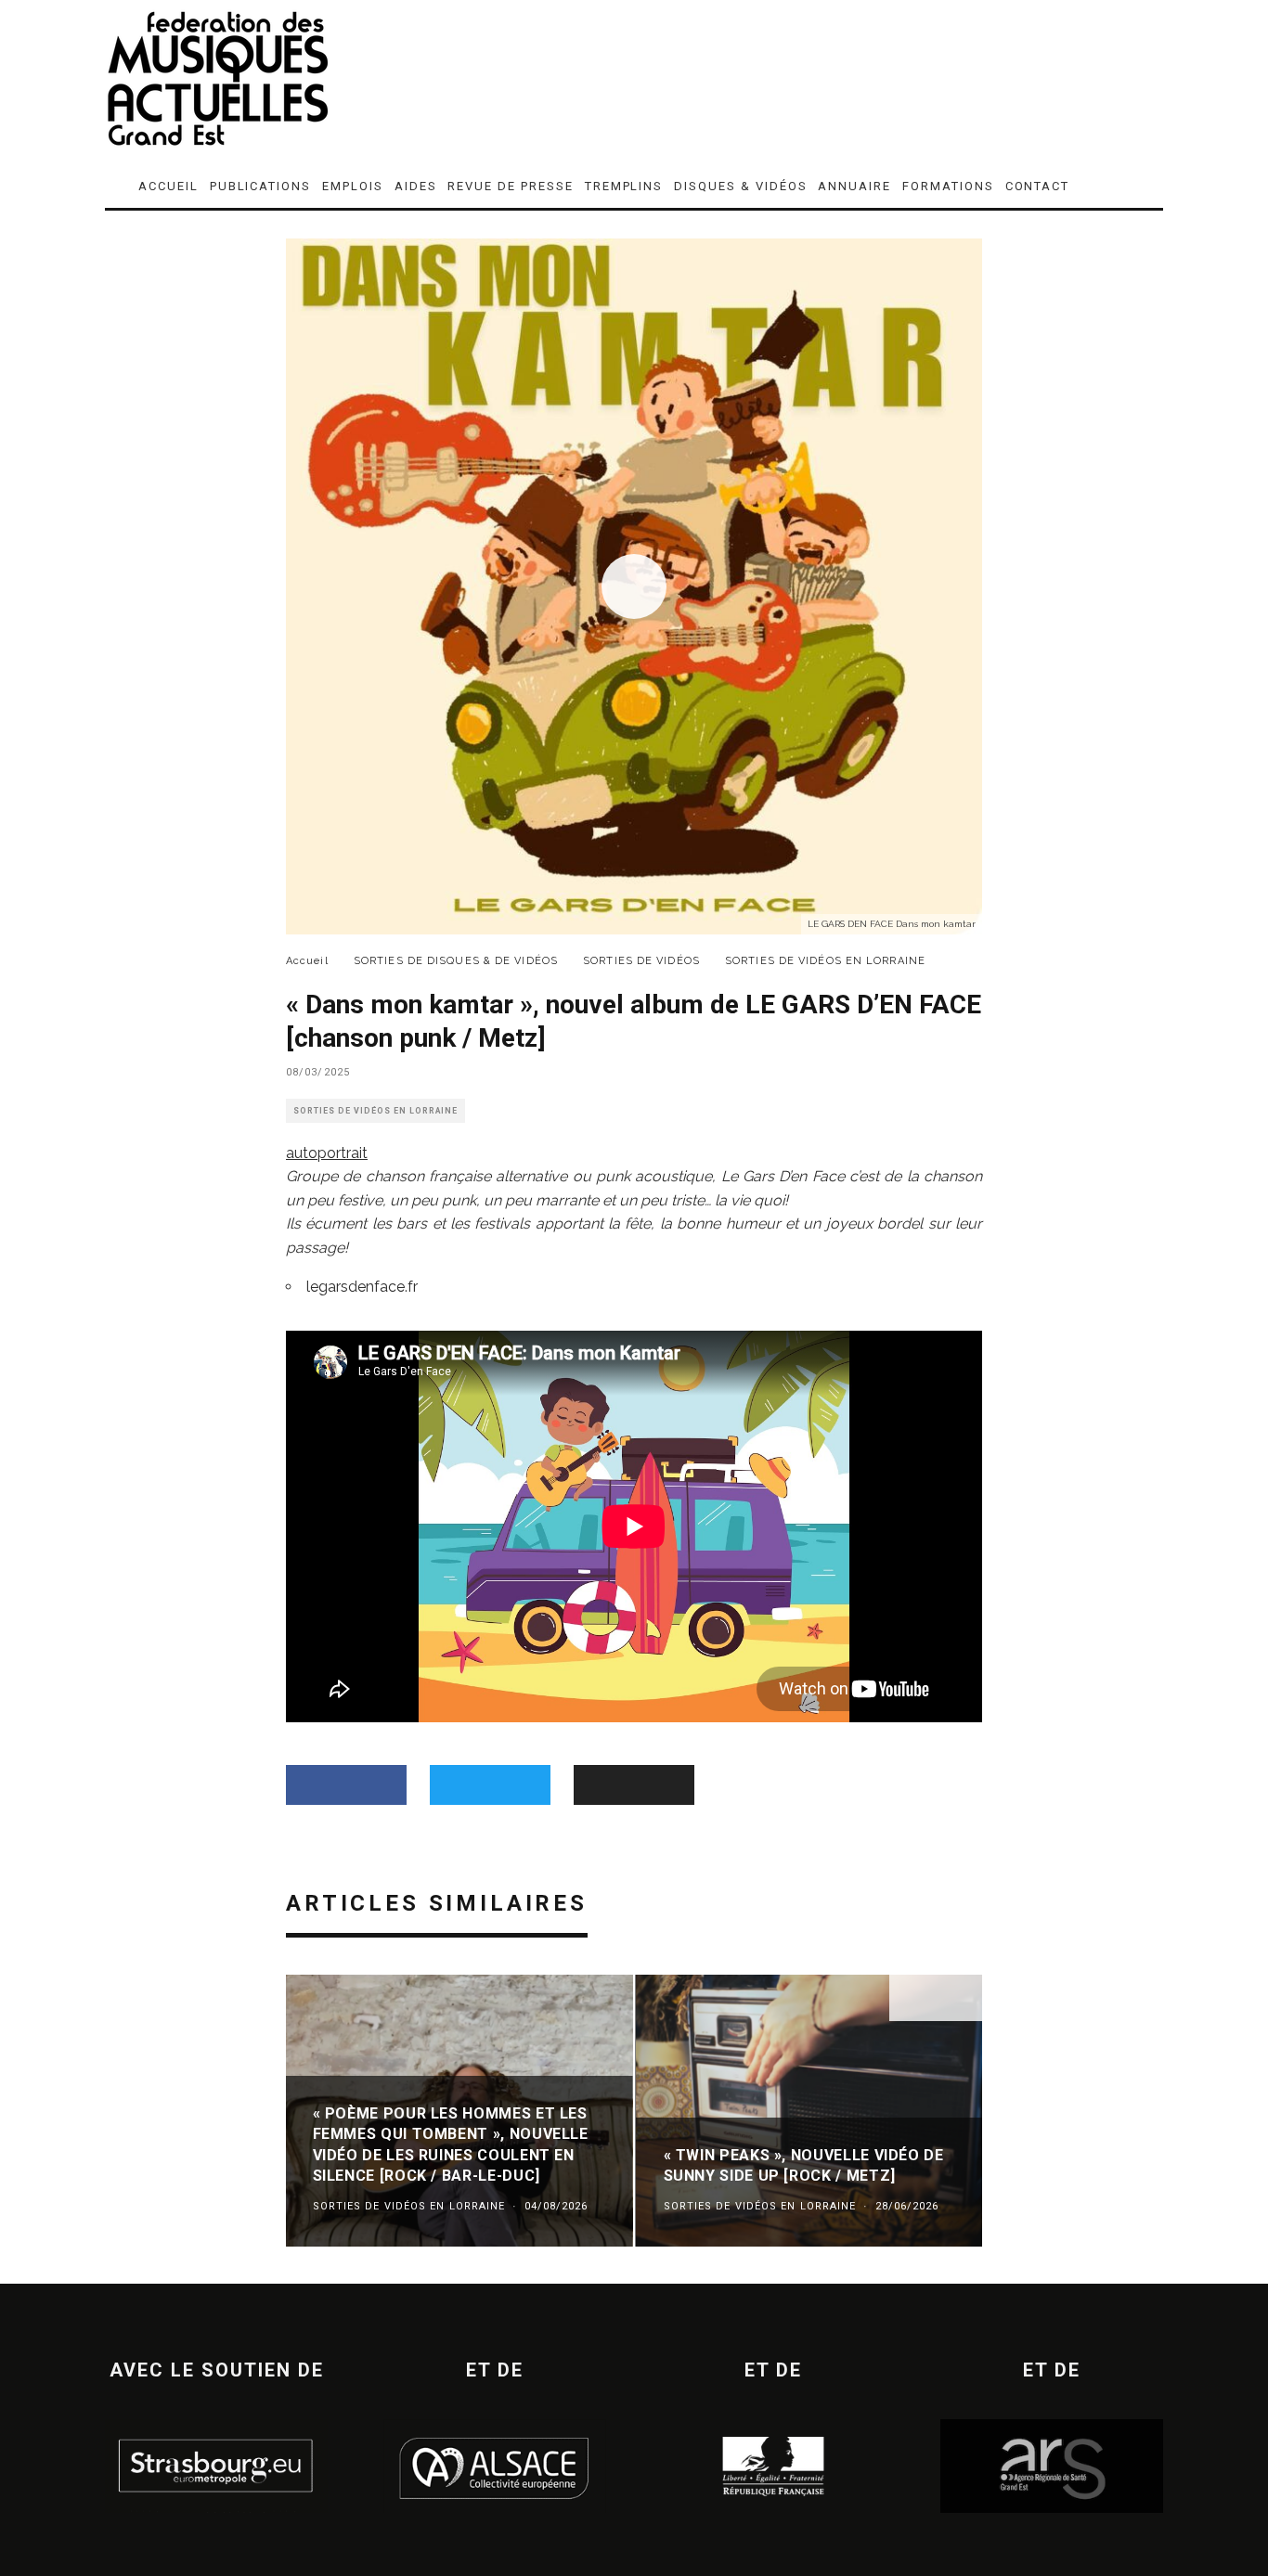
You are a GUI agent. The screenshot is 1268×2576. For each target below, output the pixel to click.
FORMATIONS (948, 186)
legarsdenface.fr (362, 1287)
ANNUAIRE (854, 186)
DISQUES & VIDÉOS (740, 186)
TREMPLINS (624, 186)
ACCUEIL (168, 186)
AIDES (416, 186)
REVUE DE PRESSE (510, 186)
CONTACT (1038, 186)
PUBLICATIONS (260, 186)
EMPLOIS (353, 186)
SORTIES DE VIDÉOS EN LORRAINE (375, 1111)
